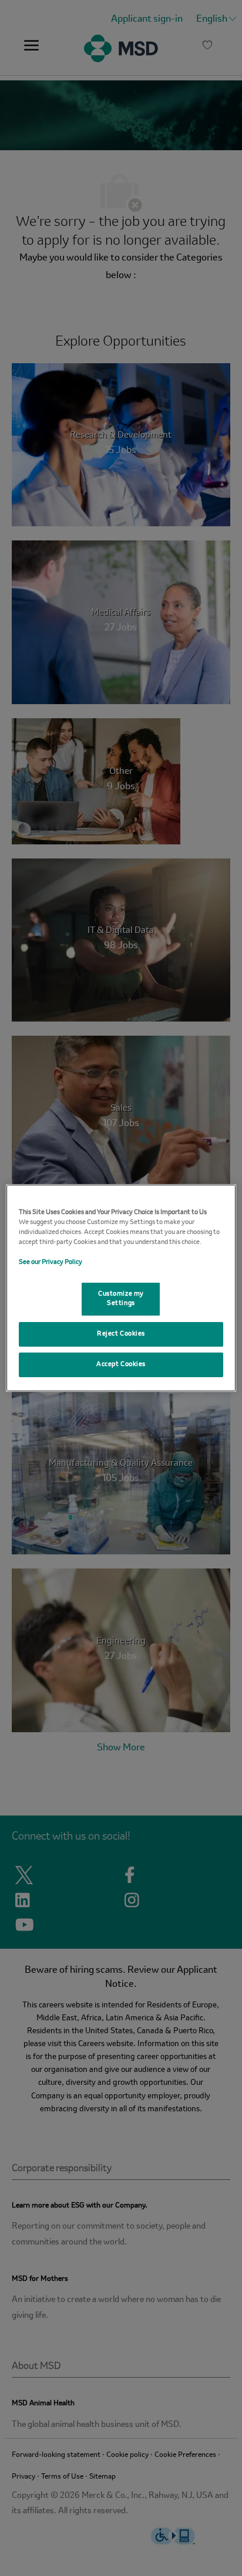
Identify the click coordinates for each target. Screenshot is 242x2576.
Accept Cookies (121, 1364)
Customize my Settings (121, 1299)
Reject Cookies (121, 1334)
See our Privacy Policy (51, 1262)
